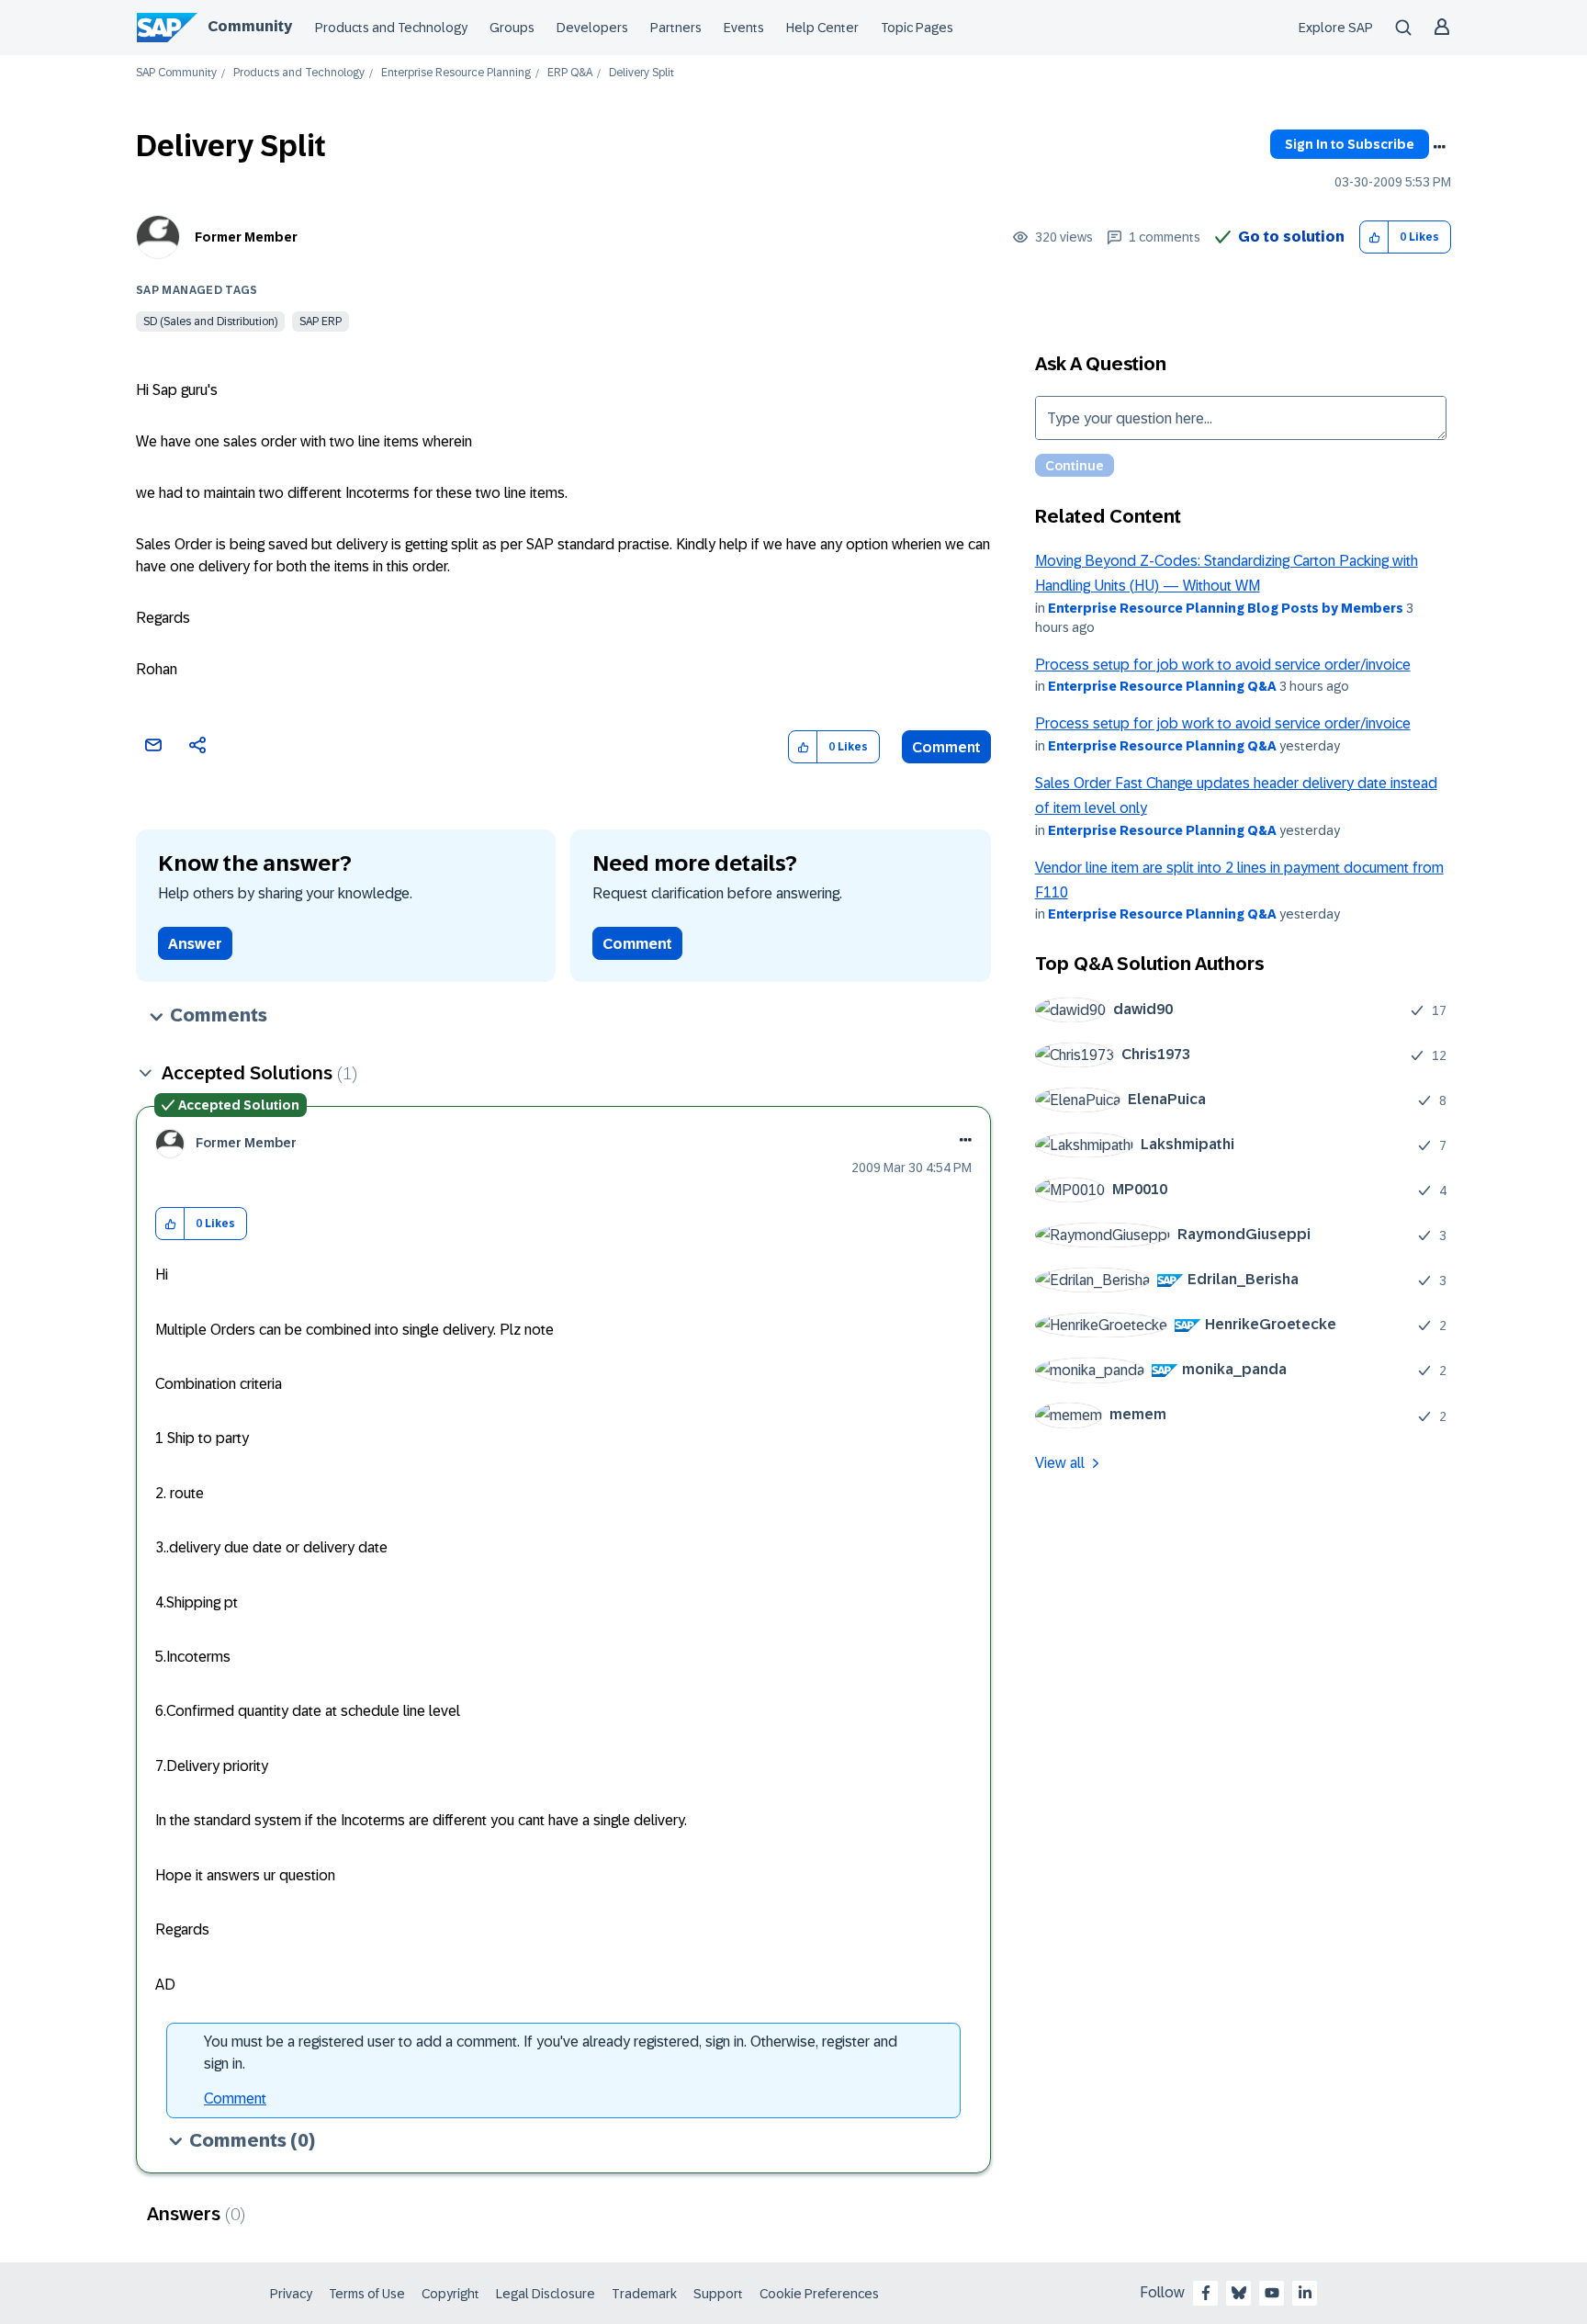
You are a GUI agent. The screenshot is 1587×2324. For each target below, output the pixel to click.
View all (1060, 1463)
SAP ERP (321, 322)
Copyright (450, 2294)
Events (744, 28)
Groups (512, 28)
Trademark (644, 2294)
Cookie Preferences (819, 2294)
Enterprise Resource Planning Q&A (1162, 686)
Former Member (246, 237)
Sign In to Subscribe (1350, 144)
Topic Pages (917, 28)
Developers (592, 28)
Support (718, 2294)
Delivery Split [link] (642, 73)
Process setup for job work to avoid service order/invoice (1223, 665)
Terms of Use (367, 2294)
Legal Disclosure (546, 2294)
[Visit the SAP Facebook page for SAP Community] (1206, 2293)
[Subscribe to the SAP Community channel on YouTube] (1272, 2293)
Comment (946, 747)
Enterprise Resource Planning (456, 73)
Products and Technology (391, 28)
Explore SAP (1336, 28)
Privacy (291, 2294)
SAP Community (176, 73)
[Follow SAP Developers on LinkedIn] (1305, 2293)
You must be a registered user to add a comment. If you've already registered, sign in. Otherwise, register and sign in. (551, 2053)
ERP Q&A (570, 73)
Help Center (822, 28)
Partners (676, 28)
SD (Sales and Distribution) (210, 322)
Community (250, 26)
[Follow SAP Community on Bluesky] (1239, 2293)
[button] (1374, 237)
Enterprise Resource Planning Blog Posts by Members (1226, 608)
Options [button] (1439, 147)
